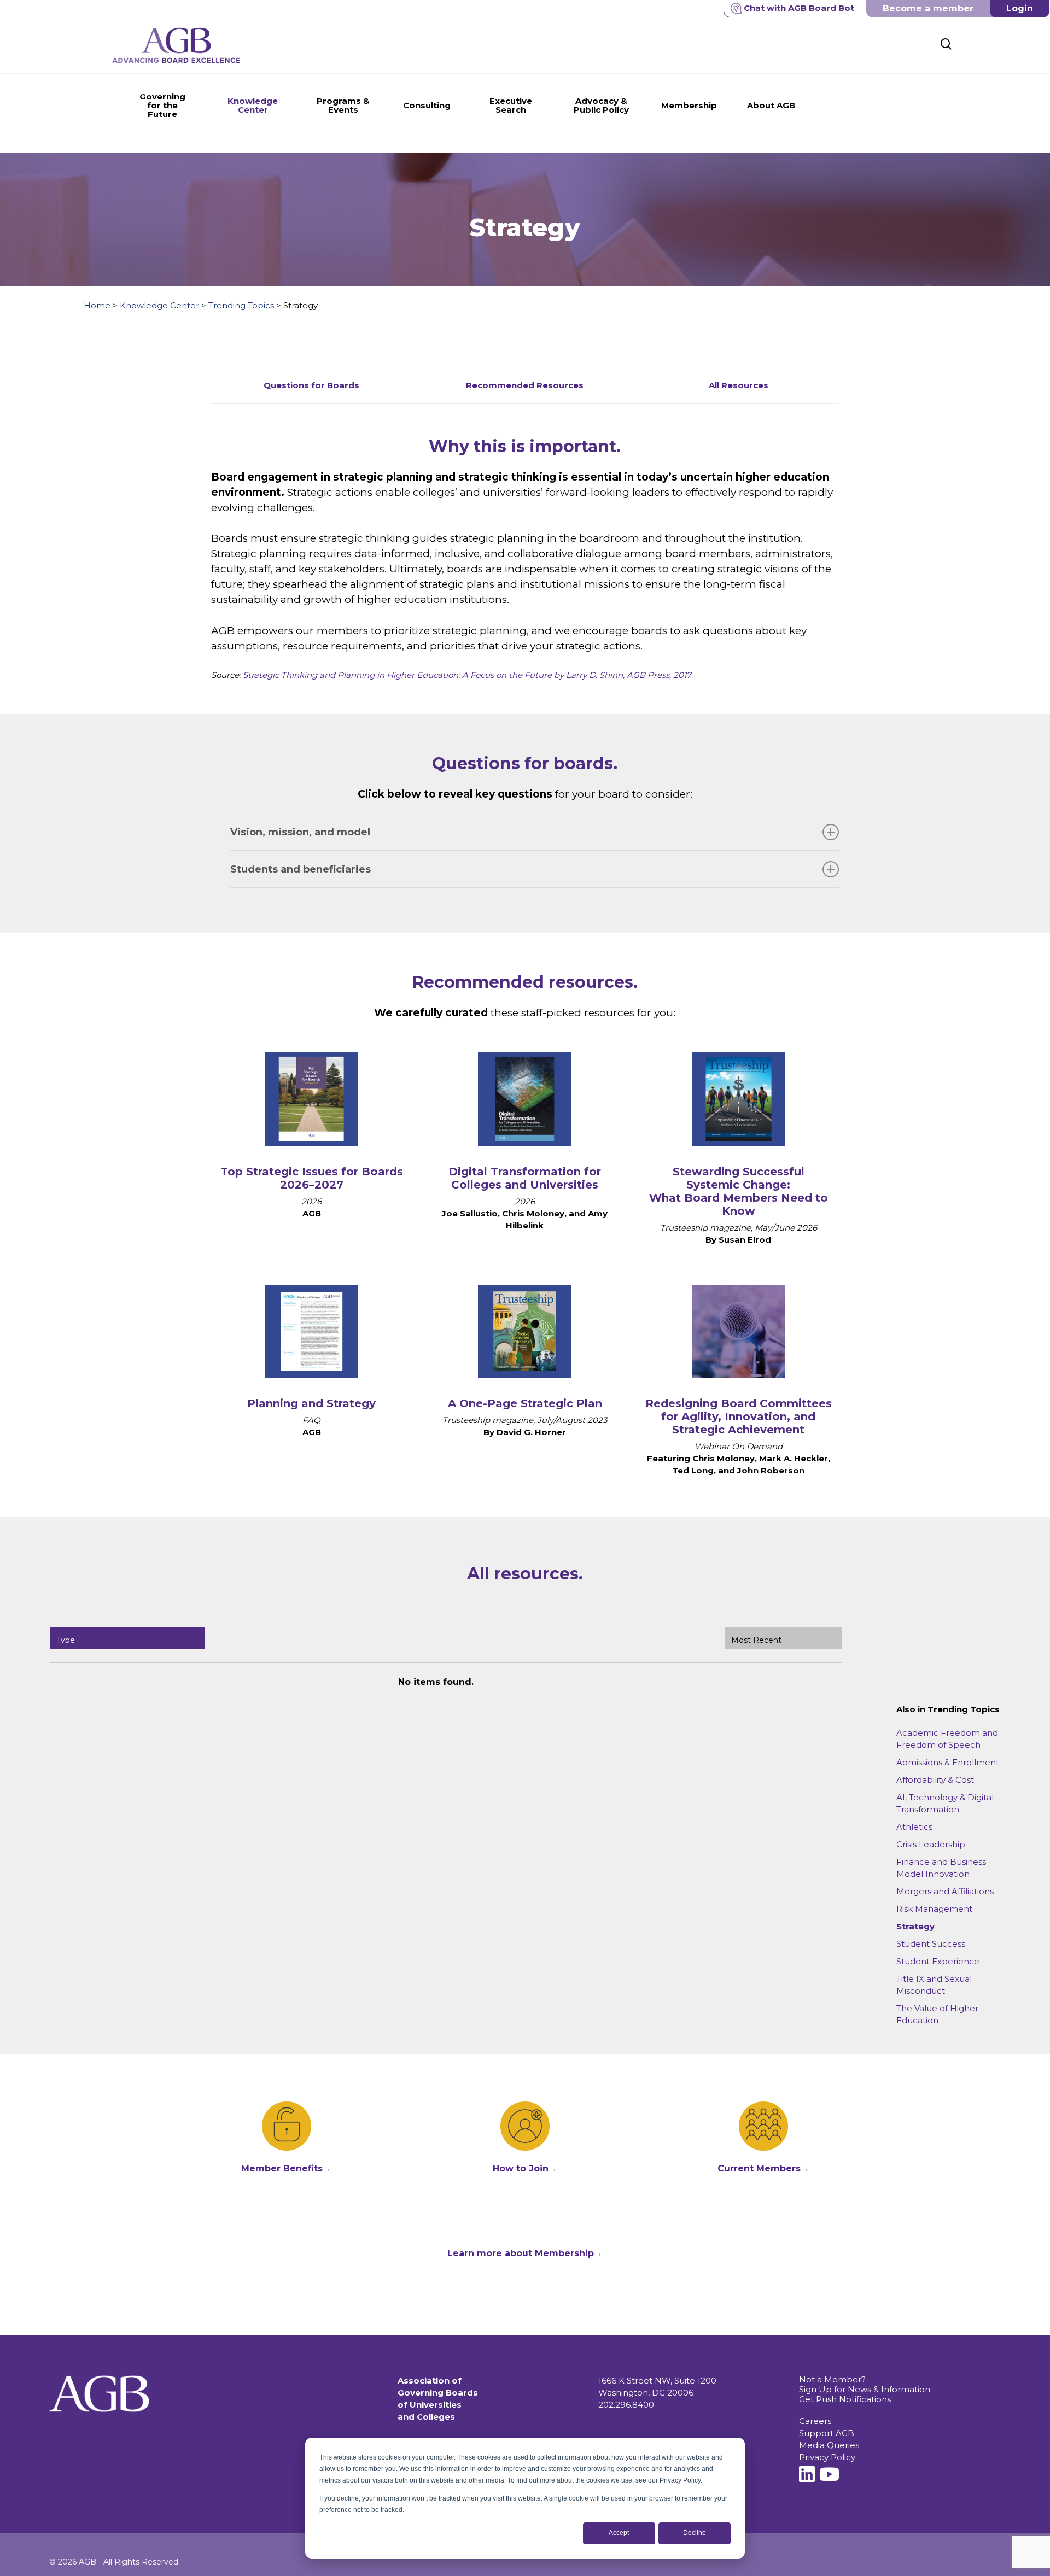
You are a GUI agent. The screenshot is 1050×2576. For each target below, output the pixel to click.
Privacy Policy (827, 2457)
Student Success (931, 1944)
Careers (815, 2421)
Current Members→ (763, 2168)
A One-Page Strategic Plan (525, 1403)
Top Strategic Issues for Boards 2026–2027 (312, 1178)
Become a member (928, 8)
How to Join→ (525, 2168)
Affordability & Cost (935, 1780)
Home (97, 305)
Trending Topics (241, 305)
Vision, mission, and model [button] (300, 832)
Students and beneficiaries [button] (301, 869)
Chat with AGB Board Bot (799, 8)
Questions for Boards (311, 385)
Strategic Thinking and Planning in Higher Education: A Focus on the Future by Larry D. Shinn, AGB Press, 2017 (467, 675)
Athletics (914, 1827)
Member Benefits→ (286, 2168)
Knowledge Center (159, 305)
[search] (946, 44)
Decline (695, 2533)
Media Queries (829, 2445)
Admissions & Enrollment (948, 1762)
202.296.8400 (626, 2405)
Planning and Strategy (311, 1403)
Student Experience (938, 1961)
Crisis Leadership (931, 1844)
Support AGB (827, 2433)
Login (1020, 8)
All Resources (739, 385)
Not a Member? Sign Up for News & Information (865, 2384)
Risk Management (934, 1909)
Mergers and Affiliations (945, 1891)
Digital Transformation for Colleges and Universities (525, 1178)
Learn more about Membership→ (525, 2253)
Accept (619, 2533)
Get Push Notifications (845, 2399)
